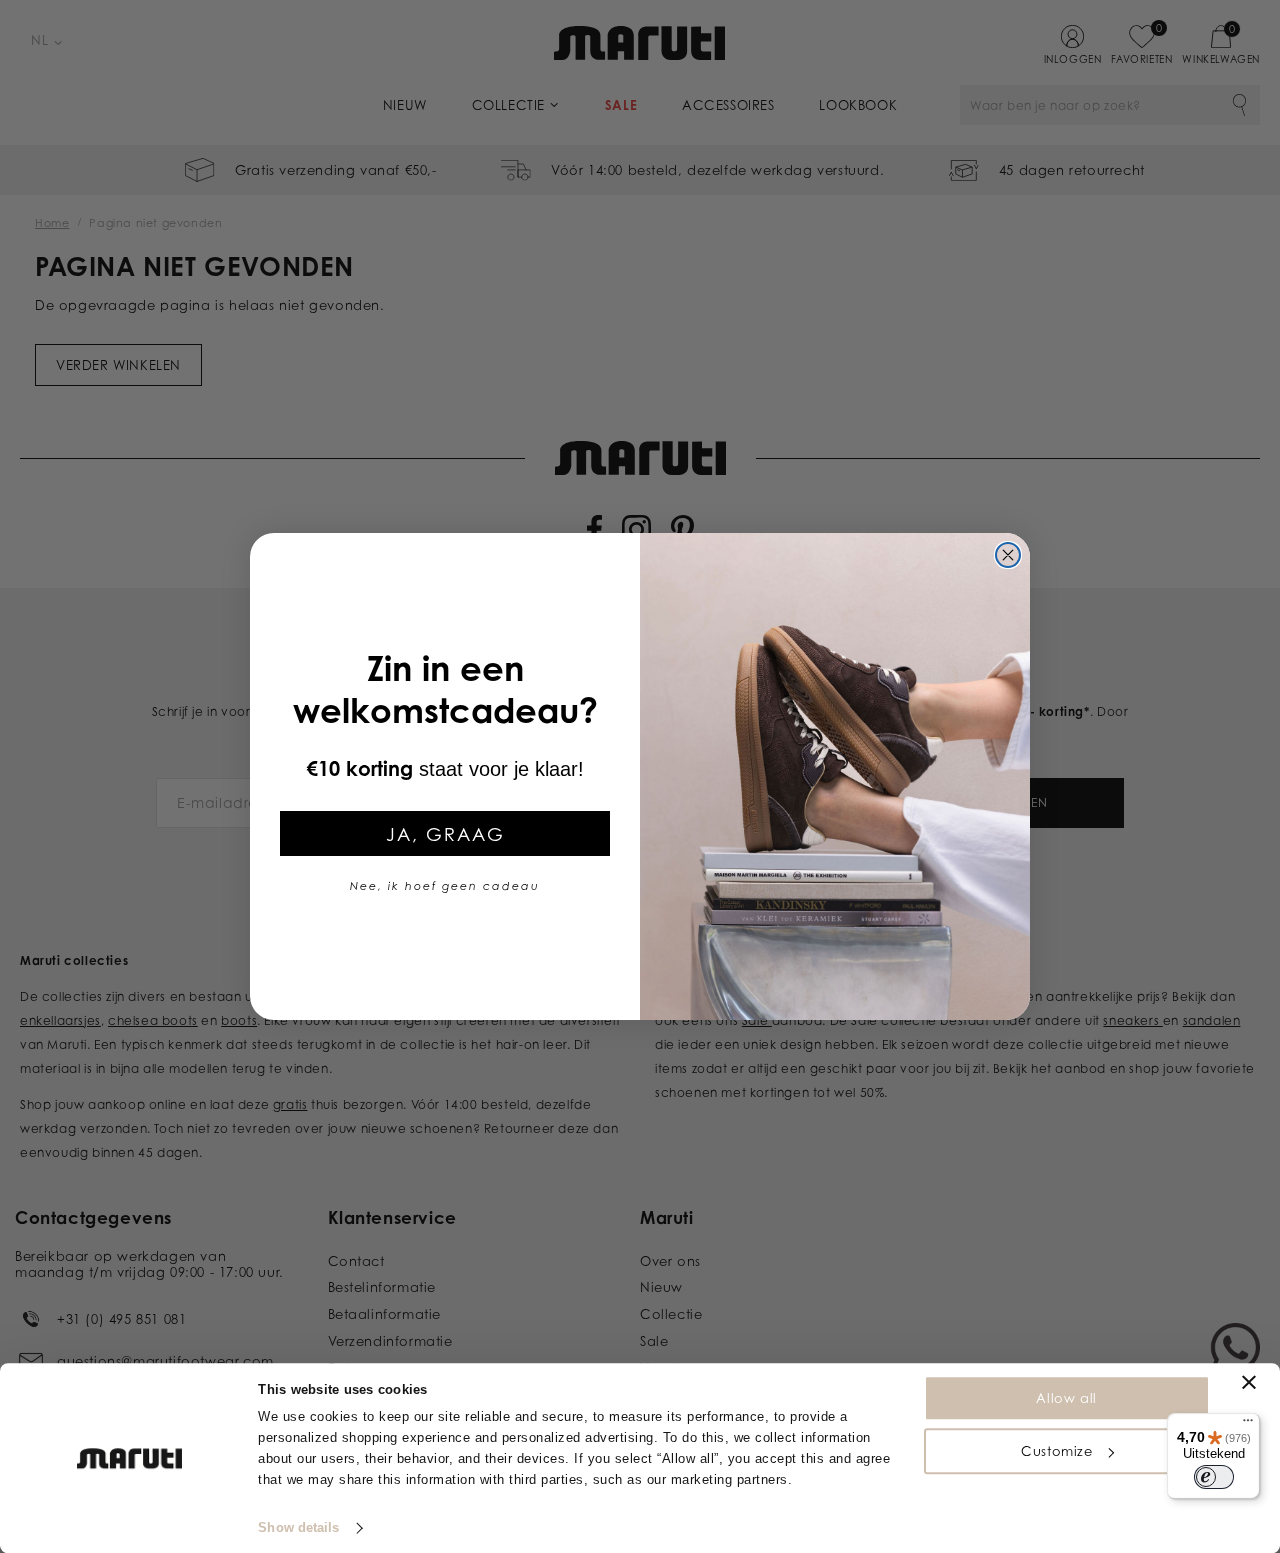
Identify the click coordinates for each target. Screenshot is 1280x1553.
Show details (298, 1527)
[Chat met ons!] (1235, 1348)
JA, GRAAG (445, 834)
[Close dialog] (1008, 555)
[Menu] (1248, 1425)
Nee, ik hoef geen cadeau (445, 886)
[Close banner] (1249, 1382)
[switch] (1214, 1477)
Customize (1056, 1451)
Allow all (1066, 1398)
